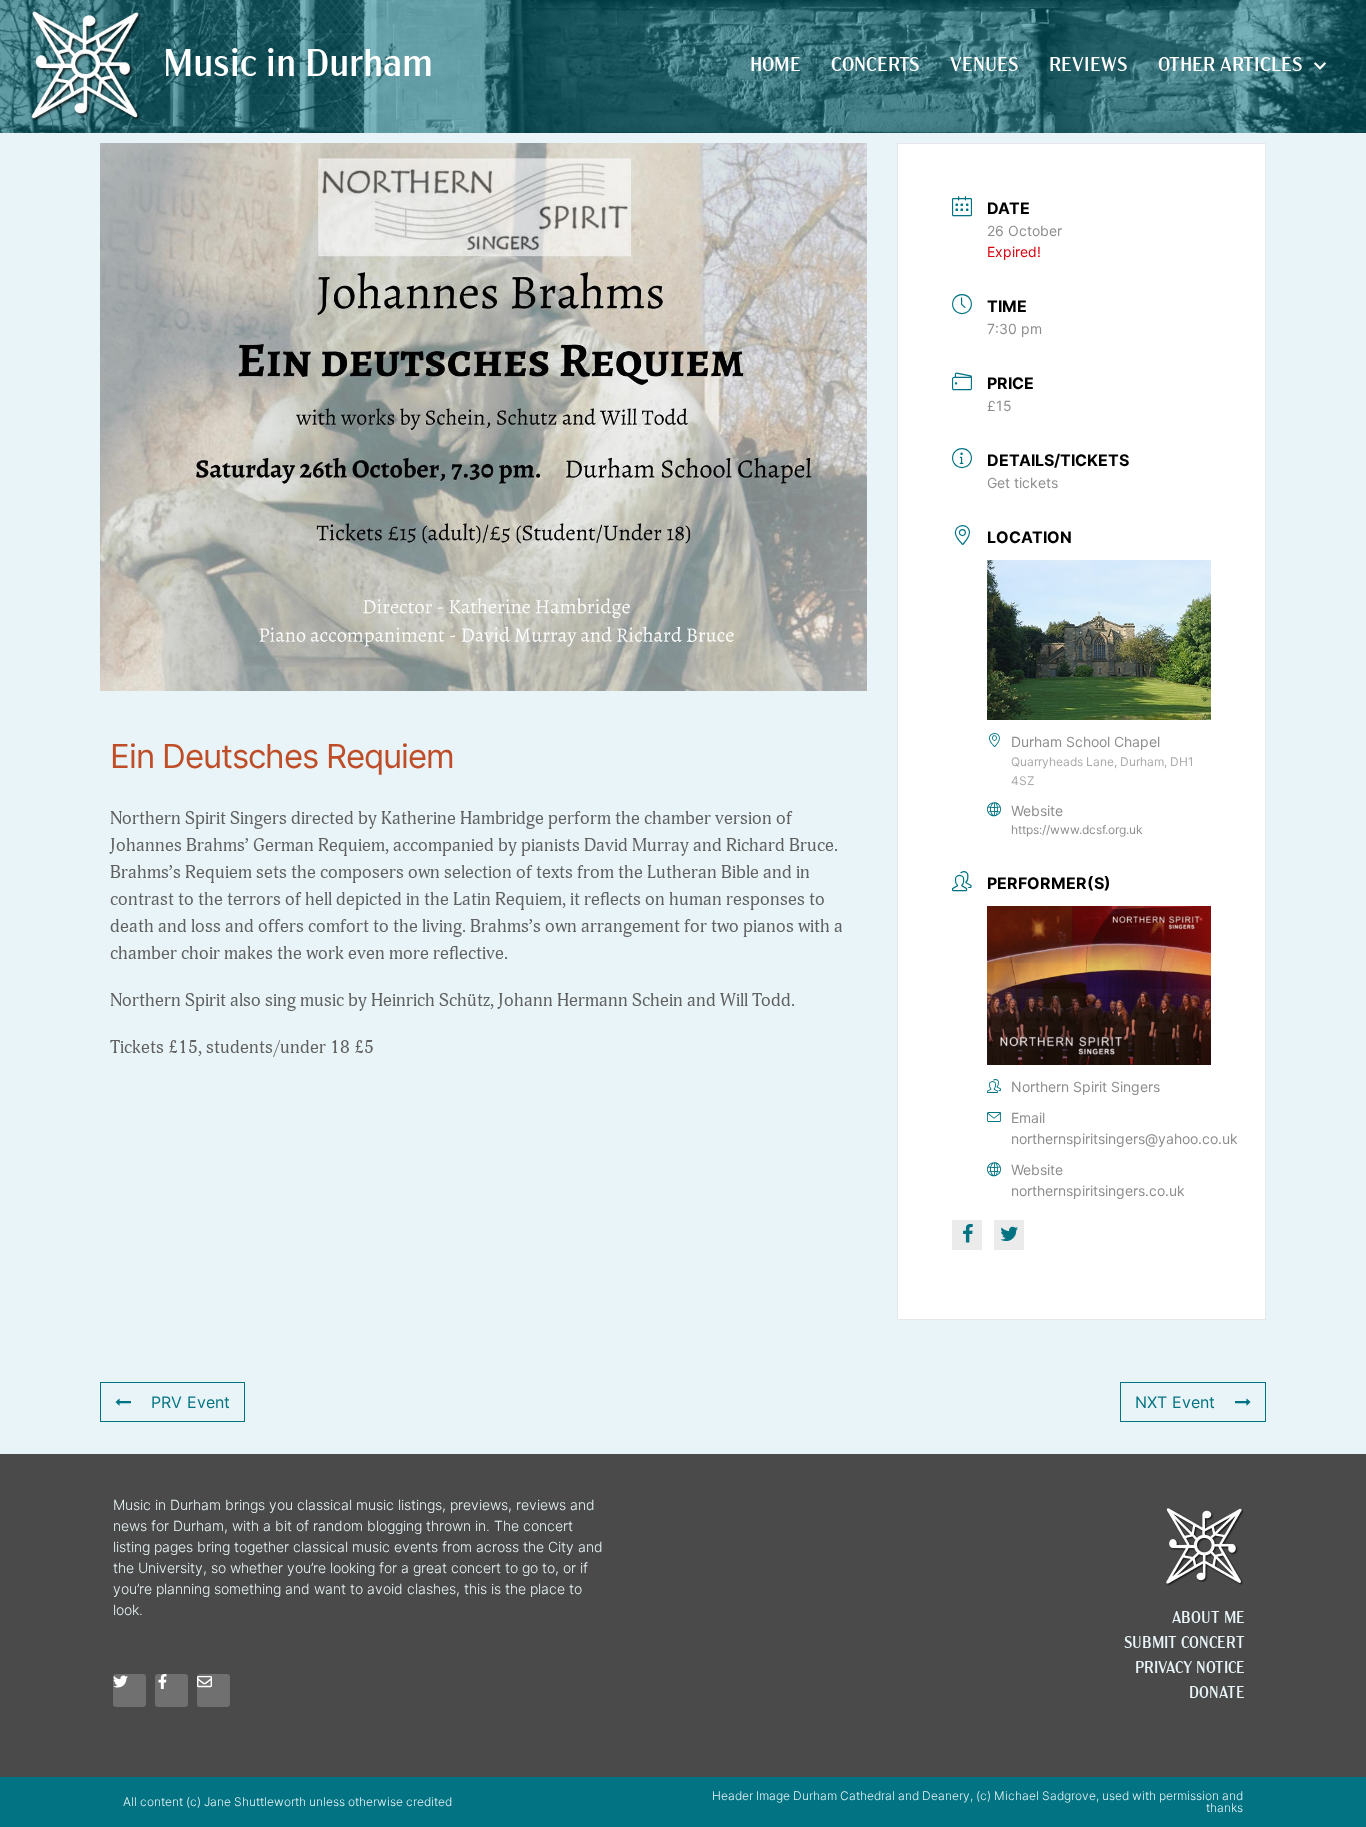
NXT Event (1175, 1402)
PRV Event (190, 1402)
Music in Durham (298, 66)
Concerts (875, 66)
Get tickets (1022, 482)
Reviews (1088, 66)
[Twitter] (129, 1690)
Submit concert (1184, 1644)
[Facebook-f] (171, 1690)
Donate (1217, 1694)
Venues (984, 66)
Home (775, 66)
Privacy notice (1190, 1669)
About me (1208, 1619)
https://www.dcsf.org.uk (1077, 829)
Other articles (1230, 66)
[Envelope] (213, 1690)
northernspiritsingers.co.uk (1098, 1190)
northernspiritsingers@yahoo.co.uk (1124, 1138)
